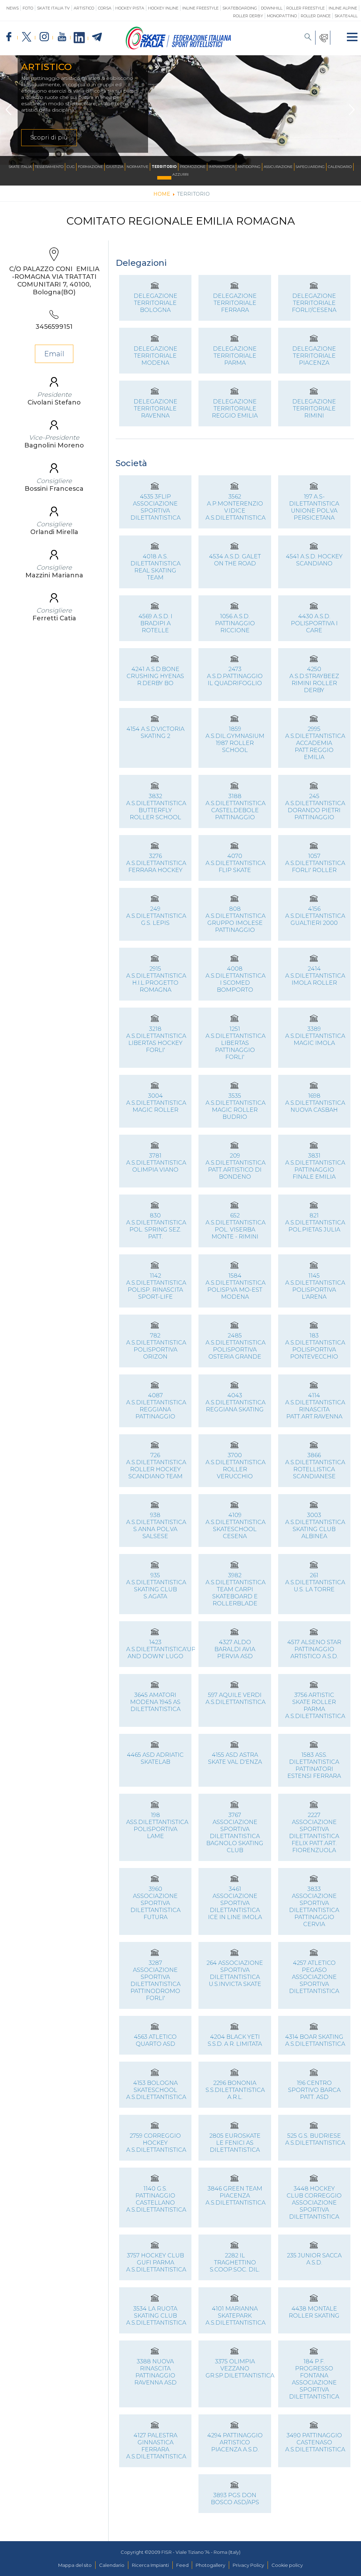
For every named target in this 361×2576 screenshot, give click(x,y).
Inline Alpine (343, 8)
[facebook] (9, 37)
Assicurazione (278, 167)
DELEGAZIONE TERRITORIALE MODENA (155, 356)
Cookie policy (287, 2565)
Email (54, 354)
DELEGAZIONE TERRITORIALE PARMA (235, 356)
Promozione (193, 167)
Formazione (90, 167)
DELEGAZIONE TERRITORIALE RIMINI (314, 409)
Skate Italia (20, 167)
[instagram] (44, 37)
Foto (28, 8)
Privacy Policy (248, 2565)
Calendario (340, 167)
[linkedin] (79, 38)
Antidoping (249, 167)
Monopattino (282, 16)
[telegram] (97, 37)
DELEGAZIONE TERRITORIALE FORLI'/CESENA (314, 303)
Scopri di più (49, 137)
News (13, 8)
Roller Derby (248, 16)
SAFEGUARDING (310, 167)
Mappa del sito (75, 2565)
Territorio (164, 167)
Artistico (84, 8)
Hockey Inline (163, 8)
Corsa (105, 8)
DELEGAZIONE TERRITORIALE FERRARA (235, 303)
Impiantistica (222, 167)
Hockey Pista (130, 8)
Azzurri (180, 174)
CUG (71, 167)
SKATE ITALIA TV (53, 8)
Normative (137, 167)
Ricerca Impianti (150, 2565)
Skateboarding (240, 8)
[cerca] (308, 38)
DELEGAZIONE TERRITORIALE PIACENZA (314, 356)
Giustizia (115, 167)
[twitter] (26, 37)
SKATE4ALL (346, 16)
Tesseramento (49, 167)
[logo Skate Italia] (178, 48)
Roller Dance (316, 16)
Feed (182, 2565)
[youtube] (62, 37)
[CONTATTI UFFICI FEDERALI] (323, 38)
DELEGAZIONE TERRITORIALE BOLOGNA (155, 303)
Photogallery (210, 2565)
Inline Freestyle (200, 8)
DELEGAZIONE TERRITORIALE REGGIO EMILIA (235, 409)
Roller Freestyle (305, 8)
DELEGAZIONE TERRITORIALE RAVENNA (155, 409)
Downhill (272, 8)
